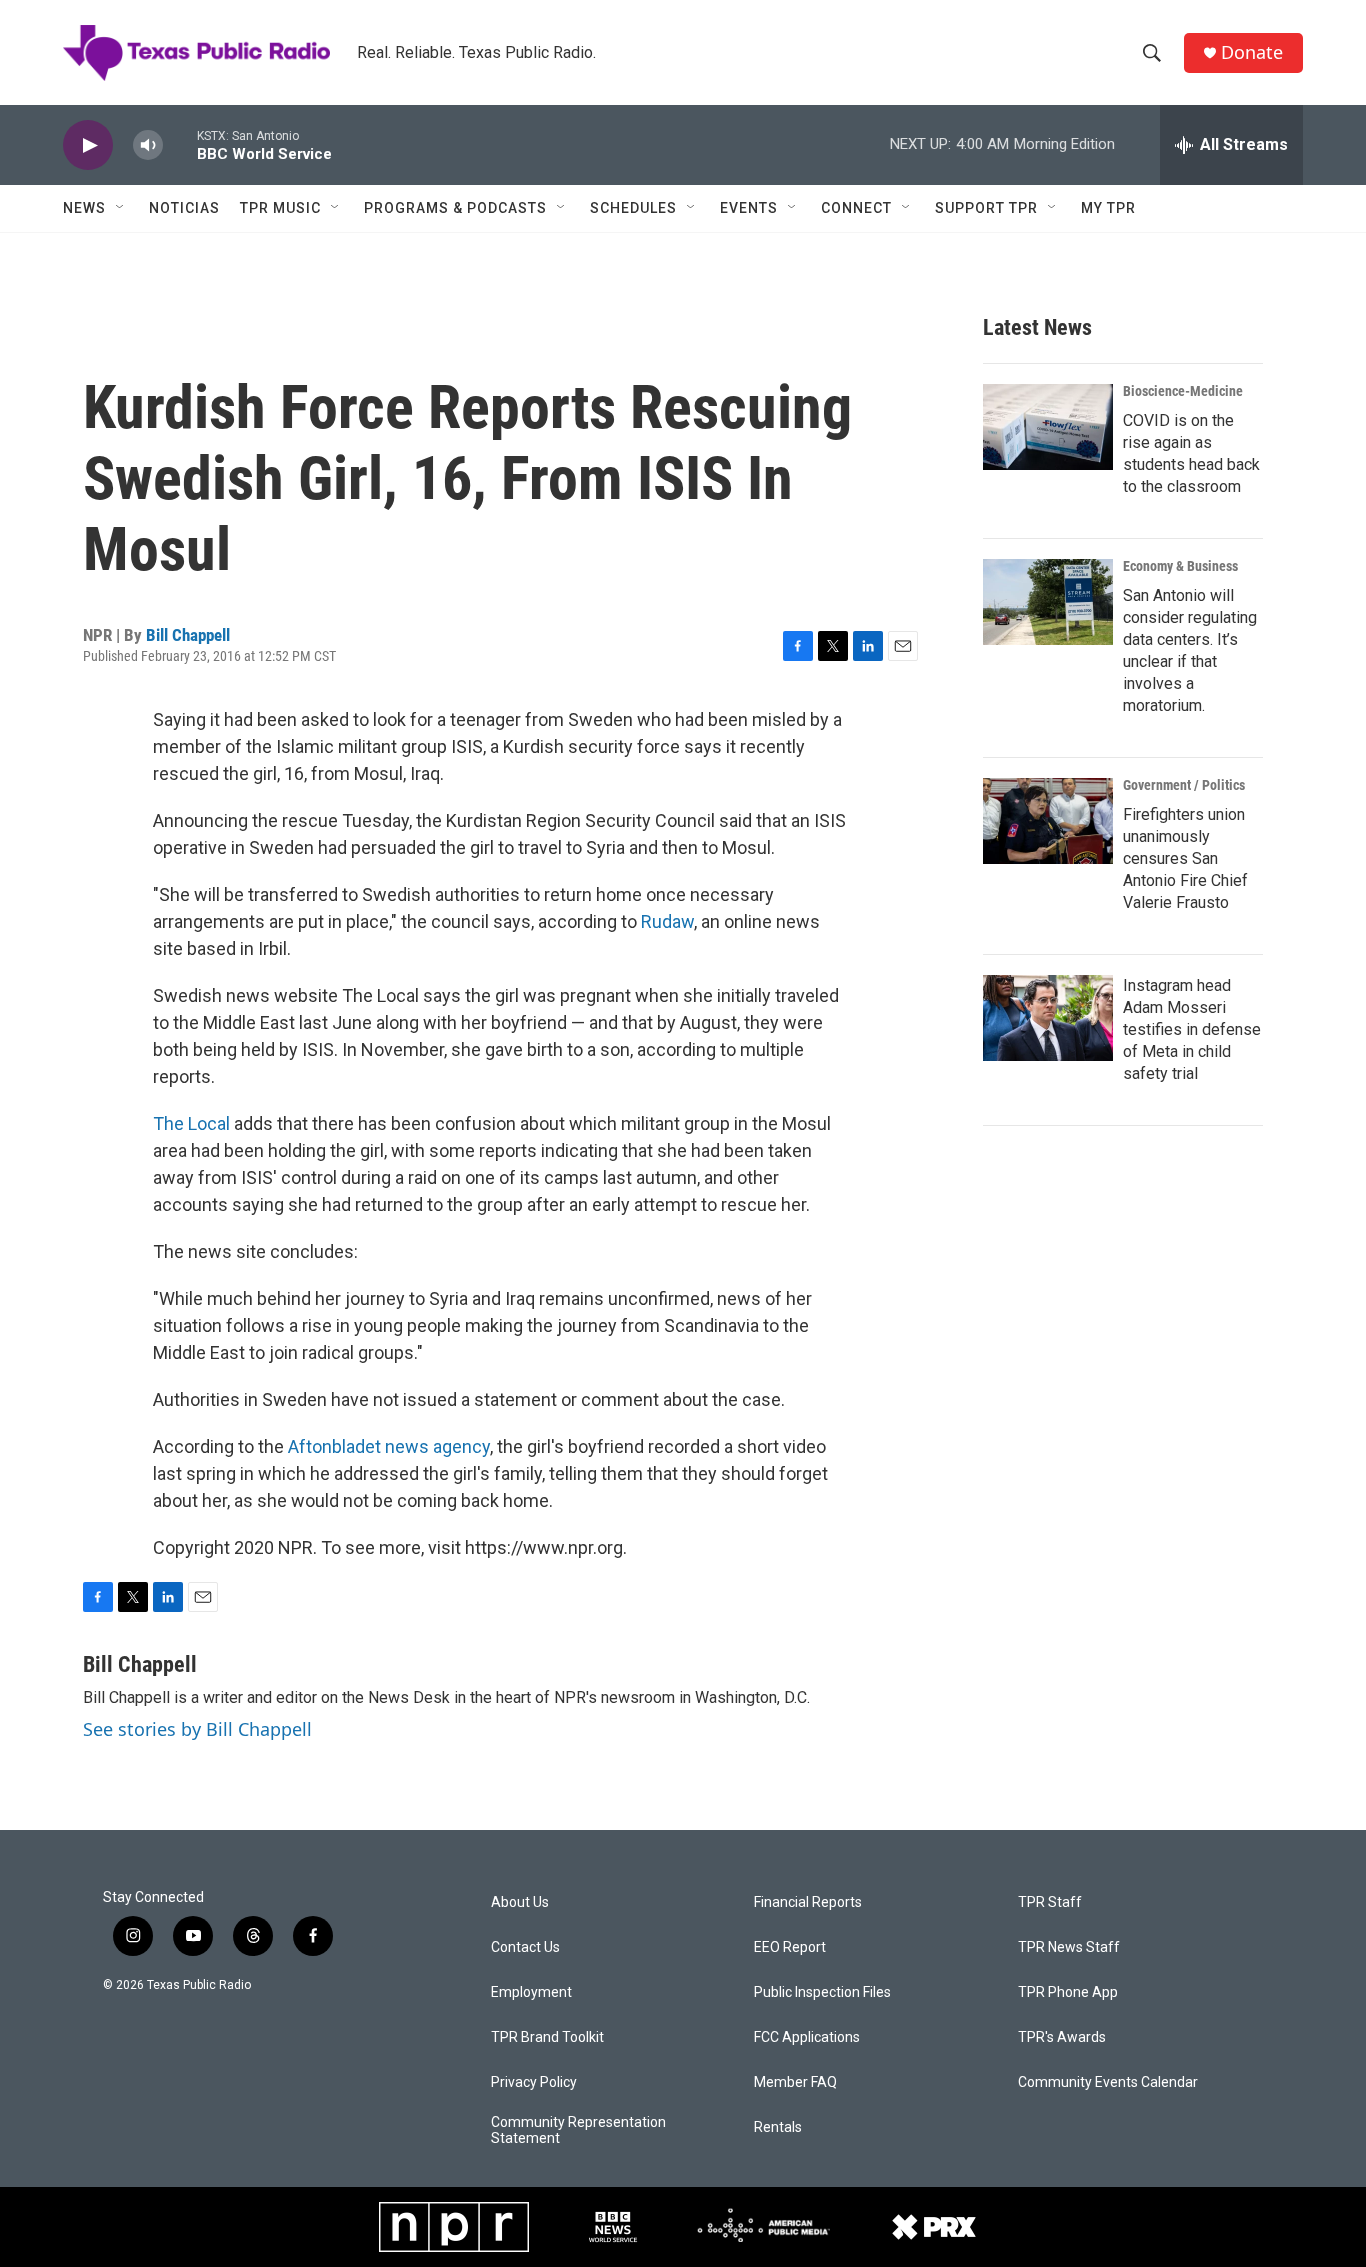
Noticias (184, 208)
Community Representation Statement (578, 2130)
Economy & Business (1180, 566)
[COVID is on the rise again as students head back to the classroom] (1048, 427)
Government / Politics (1184, 785)
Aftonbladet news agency (389, 1446)
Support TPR (986, 208)
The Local (191, 1123)
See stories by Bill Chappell (197, 1729)
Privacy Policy (534, 2082)
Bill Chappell (188, 635)
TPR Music (280, 208)
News (84, 208)
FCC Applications (807, 2037)
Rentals (778, 2127)
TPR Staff (1050, 1902)
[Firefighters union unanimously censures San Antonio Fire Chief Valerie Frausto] (1048, 821)
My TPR (1108, 208)
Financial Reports (808, 1902)
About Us (520, 1902)
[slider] (180, 144)
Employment (531, 1992)
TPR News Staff (1069, 1947)
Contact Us (525, 1947)
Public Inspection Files (822, 1992)
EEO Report (790, 1947)
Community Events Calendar (1108, 2082)
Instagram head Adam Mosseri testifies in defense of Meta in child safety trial (1192, 1029)
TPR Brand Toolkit (547, 2037)
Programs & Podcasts (455, 208)
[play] (88, 145)
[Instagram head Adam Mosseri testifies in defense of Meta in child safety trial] (1048, 1018)
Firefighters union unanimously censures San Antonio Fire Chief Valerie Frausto (1185, 858)
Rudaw (667, 921)
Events (749, 208)
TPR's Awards (1062, 2037)
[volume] (148, 145)
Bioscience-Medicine (1183, 391)
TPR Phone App (1068, 1992)
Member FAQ (795, 2082)
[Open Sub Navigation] (121, 208)
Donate (1252, 52)
